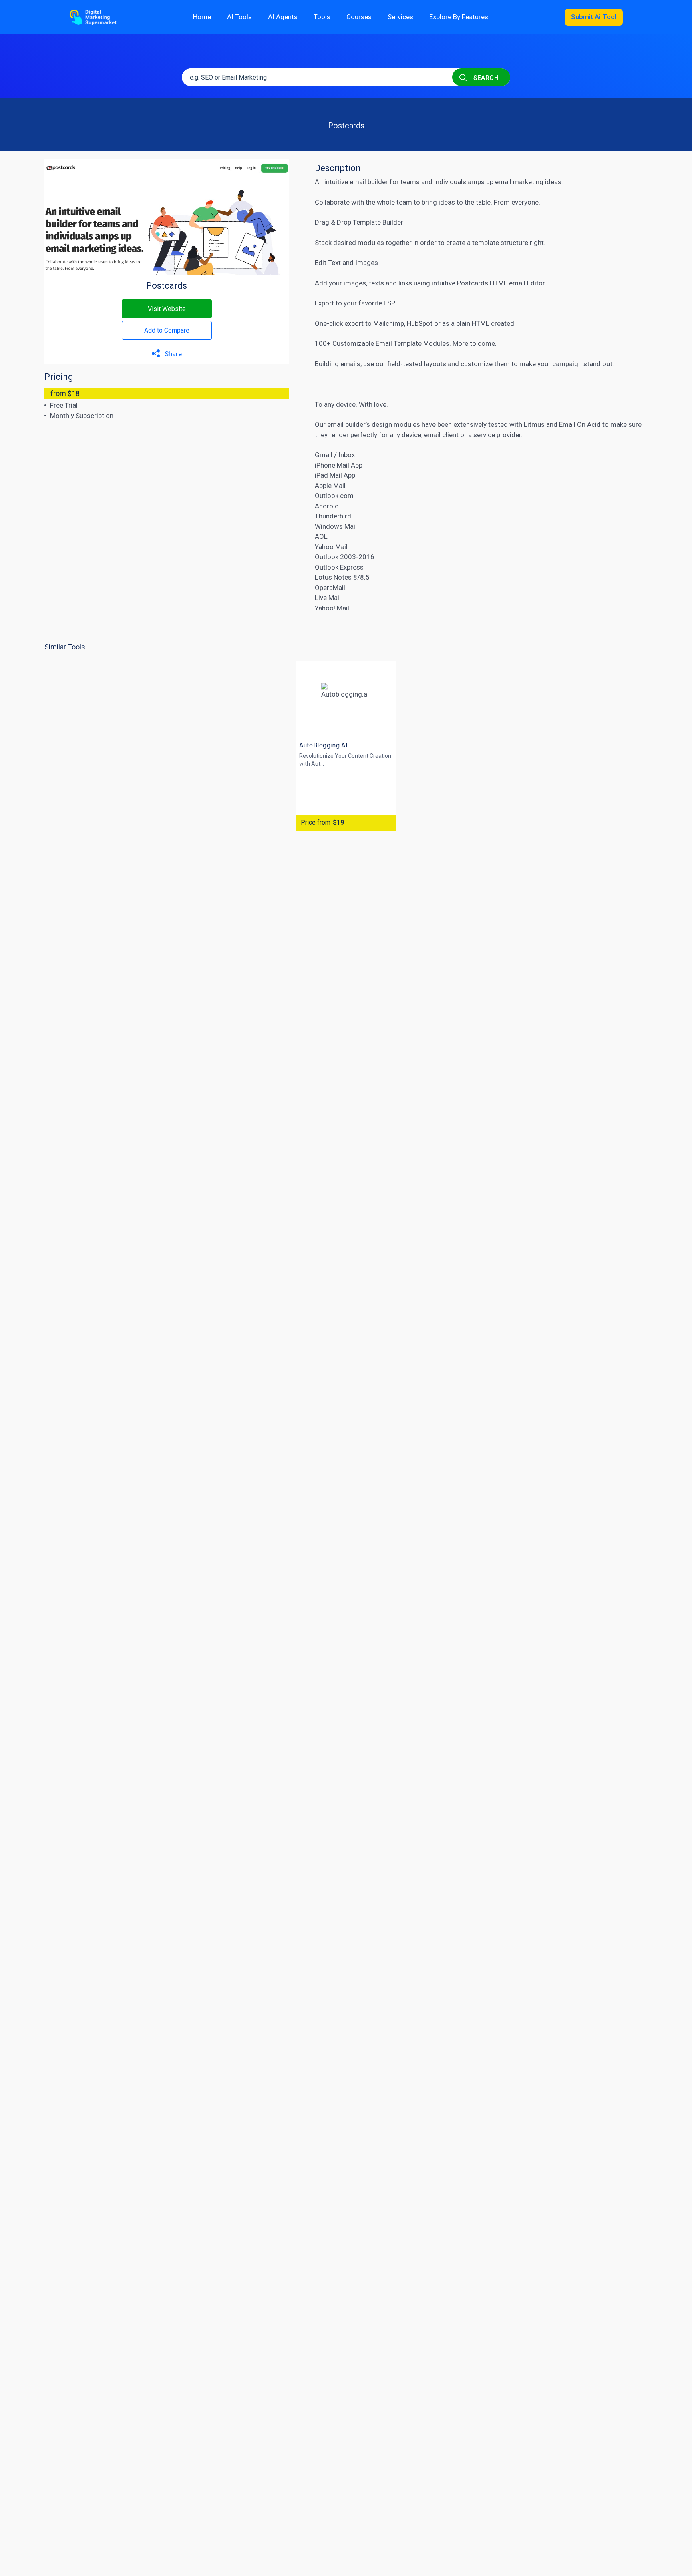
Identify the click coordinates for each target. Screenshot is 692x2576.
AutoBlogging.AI (324, 745)
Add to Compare (167, 330)
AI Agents (283, 17)
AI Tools (239, 17)
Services (400, 17)
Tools (322, 17)
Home (202, 17)
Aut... (318, 764)
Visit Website (167, 309)
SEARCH (485, 78)
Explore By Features (459, 17)
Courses (359, 17)
